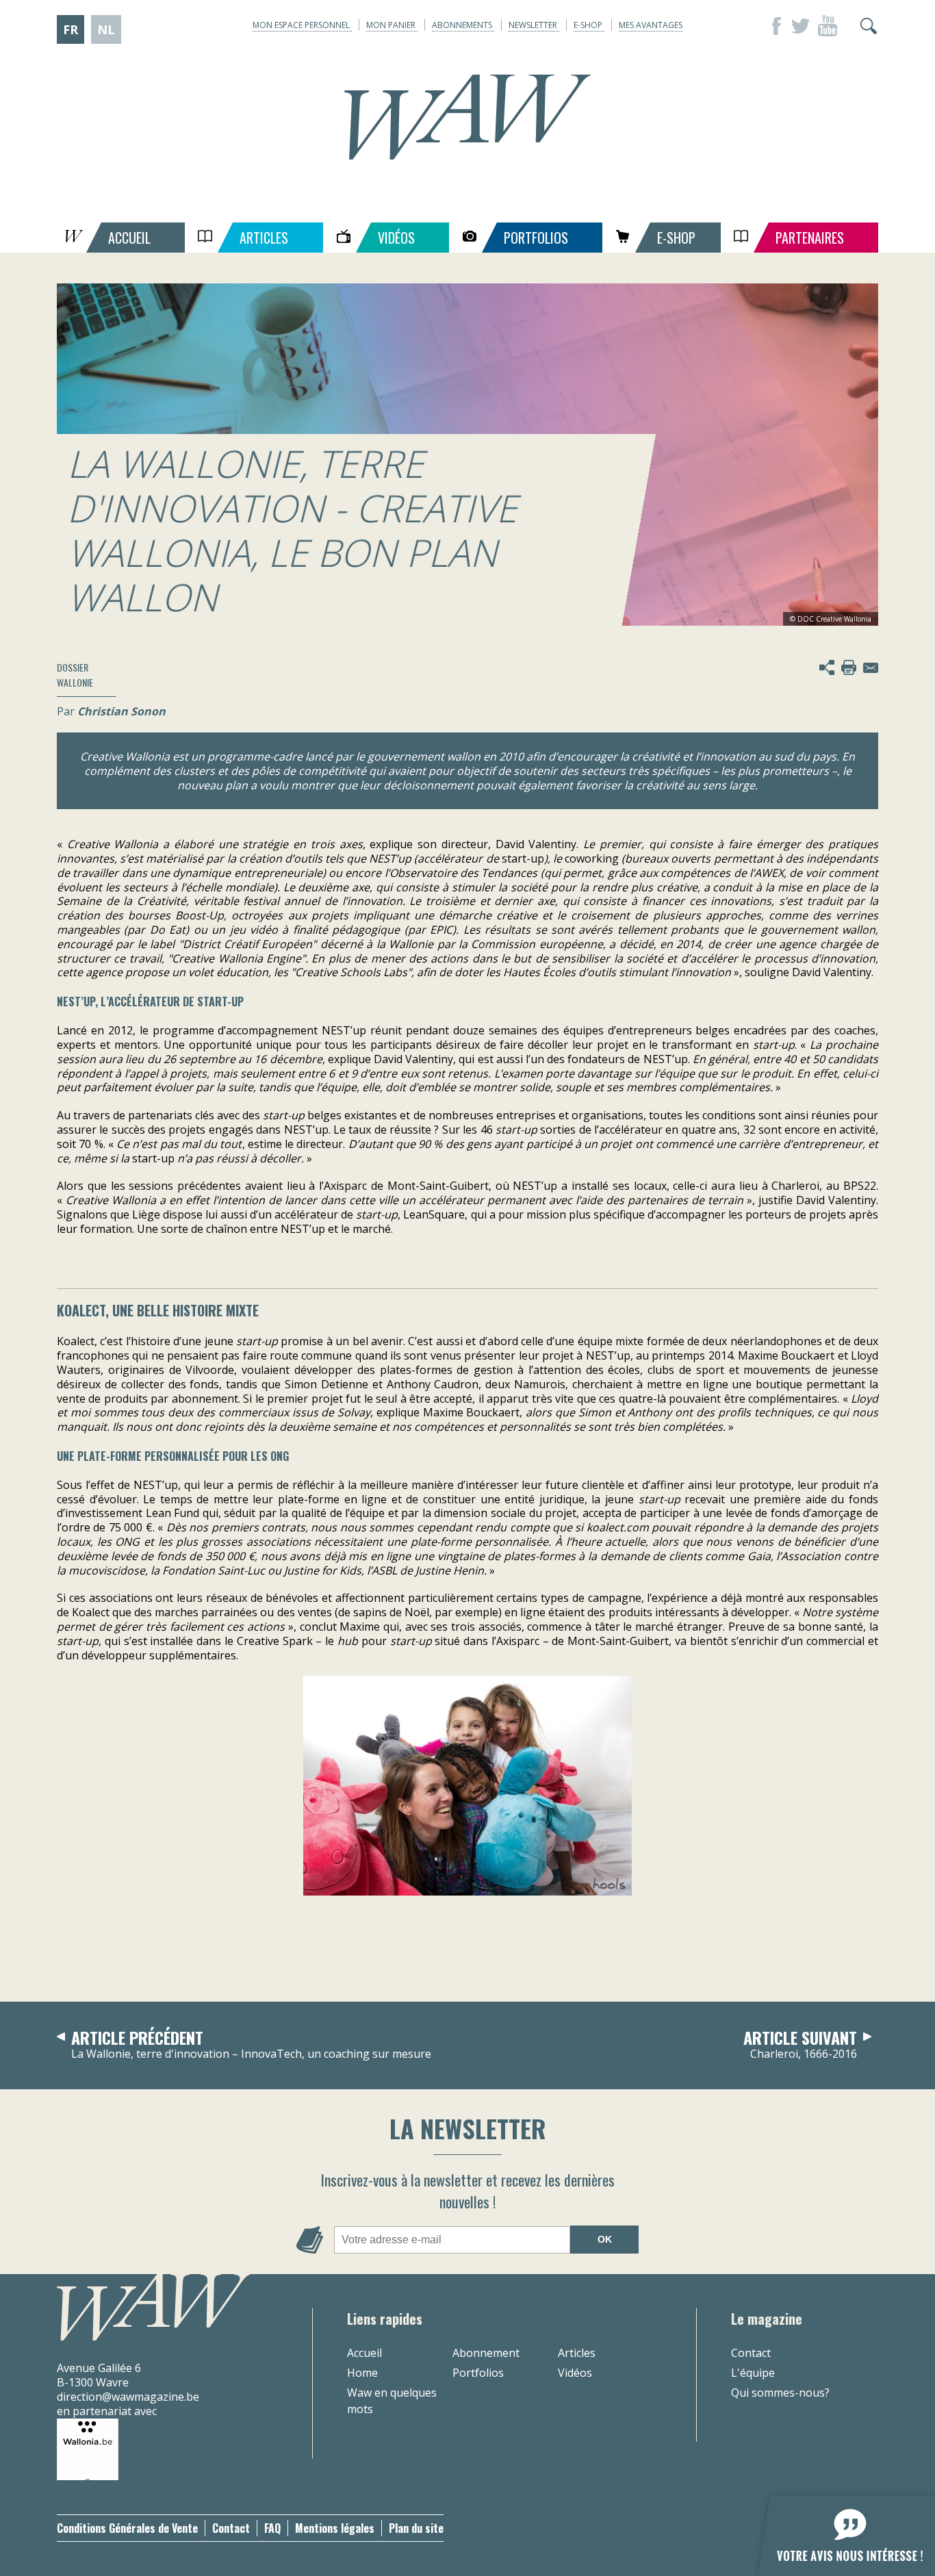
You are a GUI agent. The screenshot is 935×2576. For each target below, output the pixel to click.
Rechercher (869, 26)
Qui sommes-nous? (780, 2393)
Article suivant (800, 2045)
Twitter (800, 26)
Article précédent (251, 2045)
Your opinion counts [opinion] (838, 2528)
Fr (71, 29)
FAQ (272, 2528)
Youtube (828, 26)
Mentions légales (335, 2528)
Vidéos (575, 2373)
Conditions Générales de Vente (127, 2528)
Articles (577, 2353)
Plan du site (416, 2528)
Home (362, 2373)
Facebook (773, 26)
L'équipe (753, 2373)
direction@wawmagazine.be (128, 2397)
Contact (751, 2353)
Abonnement (486, 2353)
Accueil (364, 2353)
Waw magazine (467, 117)
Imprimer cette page (849, 667)
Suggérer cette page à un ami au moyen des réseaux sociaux (827, 667)
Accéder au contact (871, 667)
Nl (106, 29)
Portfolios (478, 2373)
